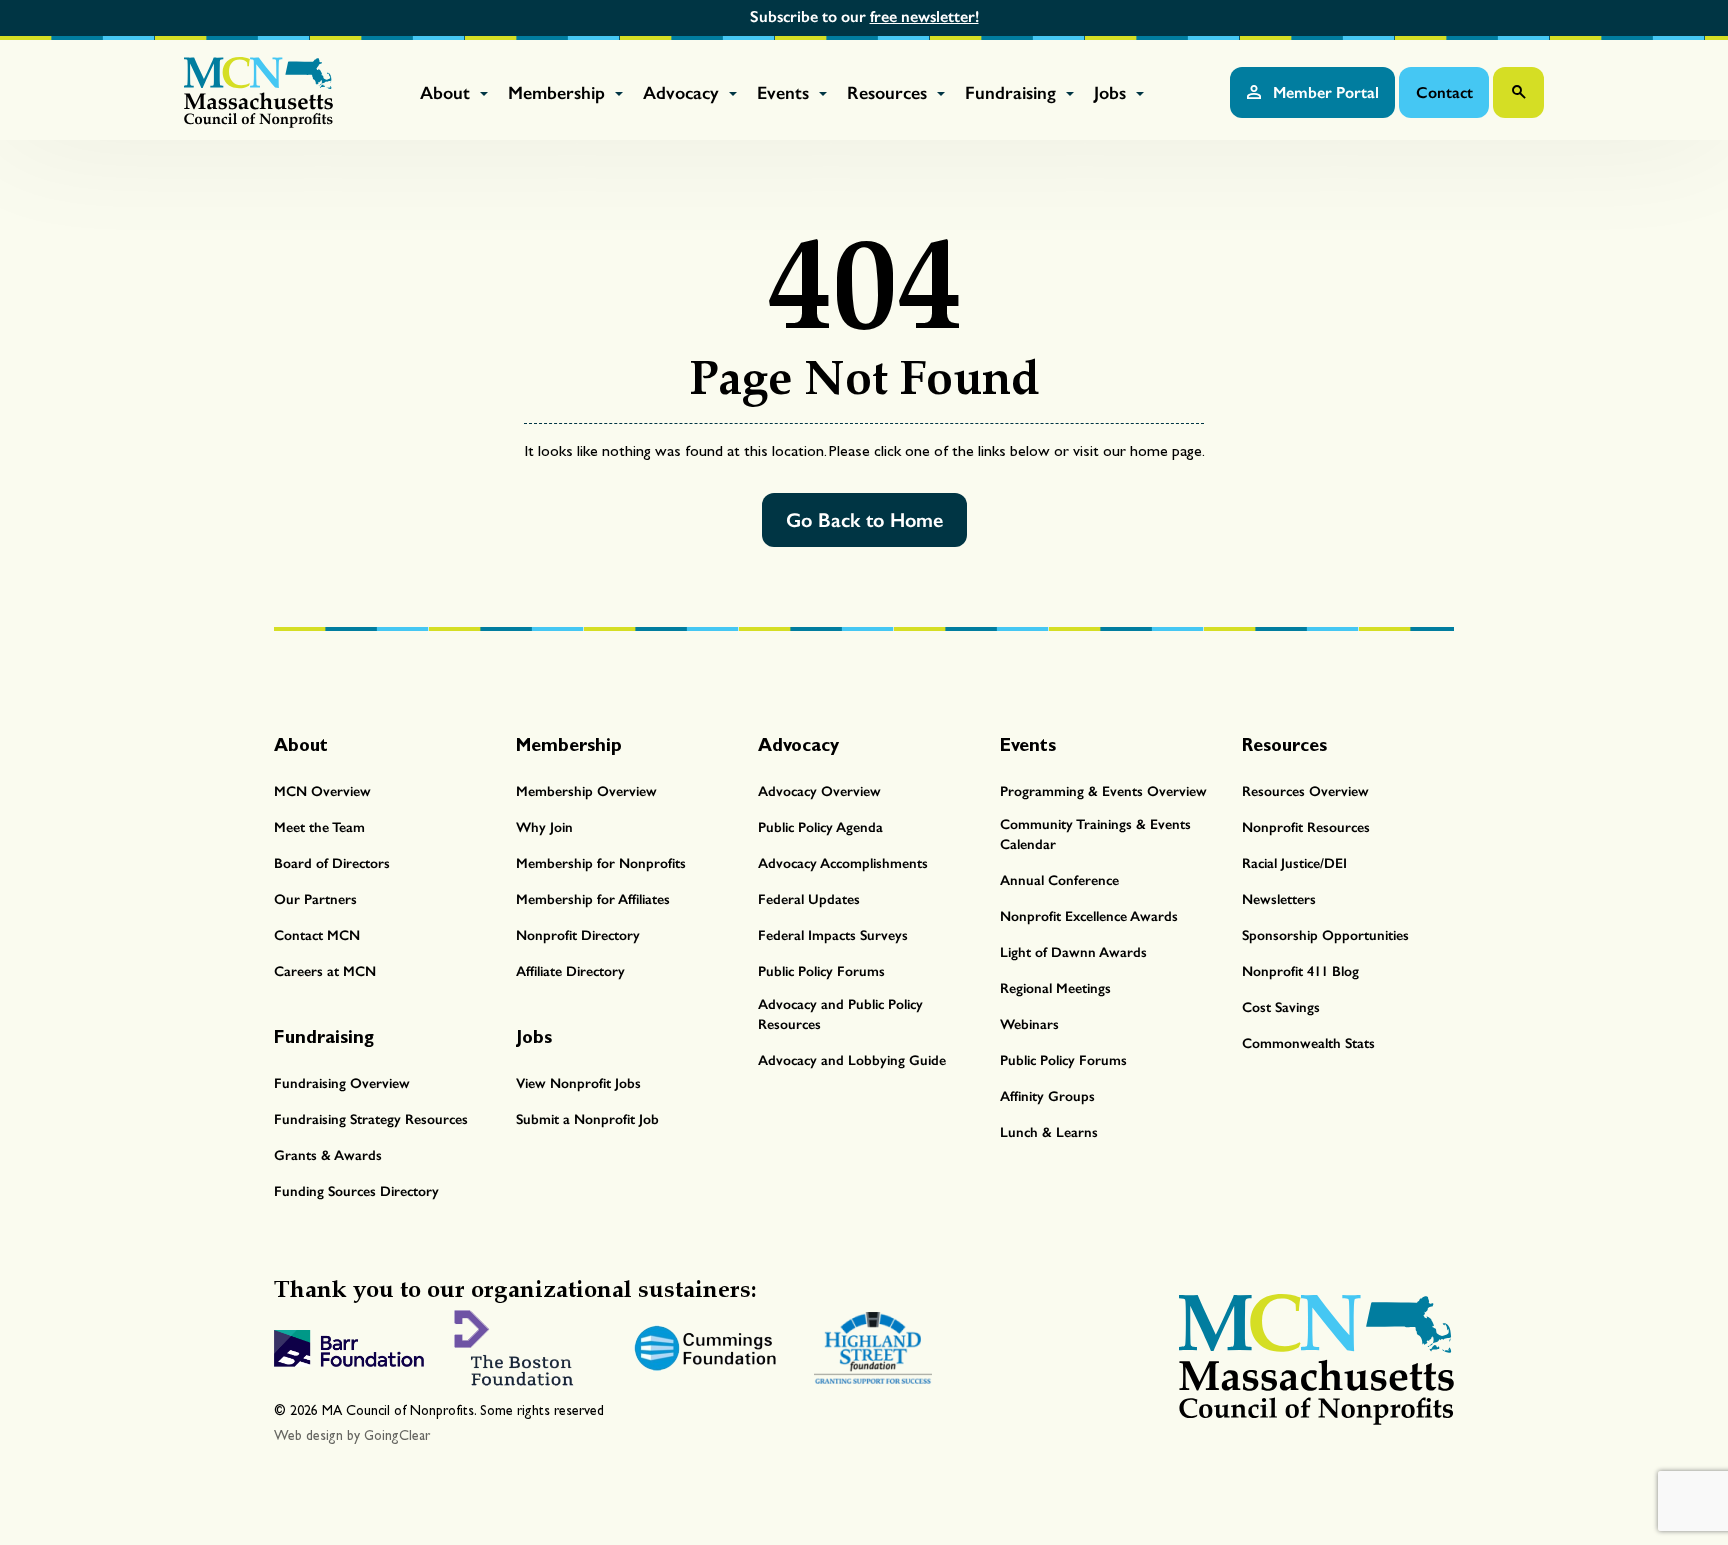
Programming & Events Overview (1103, 791)
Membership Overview (586, 791)
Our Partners (315, 899)
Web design (308, 1435)
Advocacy (683, 93)
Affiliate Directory (570, 971)
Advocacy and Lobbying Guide (852, 1060)
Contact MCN (317, 935)
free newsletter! (924, 16)
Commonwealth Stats (1308, 1043)
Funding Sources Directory (356, 1191)
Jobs (1112, 93)
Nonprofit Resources (1306, 827)
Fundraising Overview (342, 1083)
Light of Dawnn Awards (1073, 952)
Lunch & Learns (1049, 1132)
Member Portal (1324, 92)
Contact (1444, 92)
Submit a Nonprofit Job (587, 1119)
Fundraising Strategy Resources (371, 1119)
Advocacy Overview (819, 791)
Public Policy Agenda (820, 827)
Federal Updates (809, 899)
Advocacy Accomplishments (843, 863)
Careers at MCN (325, 971)
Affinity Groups (1047, 1096)
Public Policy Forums (821, 971)
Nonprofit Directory (578, 935)
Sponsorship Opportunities (1325, 935)
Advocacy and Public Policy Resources (840, 1014)
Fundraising (1013, 93)
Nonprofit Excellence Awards (1089, 916)
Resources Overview (1305, 791)
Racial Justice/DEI (1294, 863)
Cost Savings (1281, 1007)
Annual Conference (1059, 880)
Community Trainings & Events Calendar (1095, 834)
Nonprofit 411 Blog (1300, 971)
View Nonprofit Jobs (578, 1083)
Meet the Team (319, 827)
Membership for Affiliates (593, 899)
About (447, 93)
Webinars (1029, 1024)
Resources (889, 93)
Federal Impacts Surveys (833, 935)
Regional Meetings (1055, 988)
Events (785, 93)
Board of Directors (332, 863)
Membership (559, 93)
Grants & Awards (328, 1155)
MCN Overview (322, 791)
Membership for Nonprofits (601, 863)
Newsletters (1279, 899)
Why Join (544, 827)
